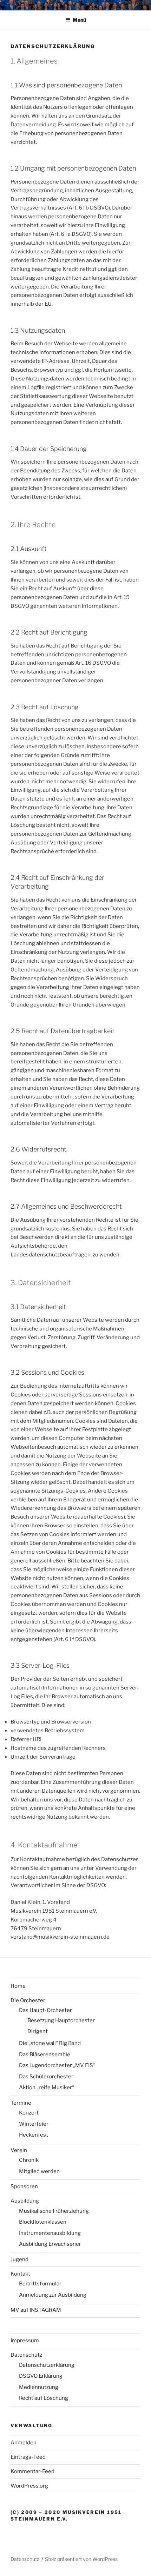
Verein (19, 2150)
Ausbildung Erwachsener (50, 2244)
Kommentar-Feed (32, 2471)
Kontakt (20, 2274)
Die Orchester (28, 2000)
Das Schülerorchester (46, 2077)
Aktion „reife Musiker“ (47, 2087)
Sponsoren (24, 2186)
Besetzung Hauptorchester (61, 2020)
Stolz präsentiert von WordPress (81, 2559)
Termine (21, 2103)
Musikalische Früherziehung (54, 2211)
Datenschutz (26, 2355)
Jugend (19, 2259)
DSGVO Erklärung (41, 2376)
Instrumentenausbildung (50, 2233)
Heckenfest (34, 2135)
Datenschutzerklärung (47, 2365)
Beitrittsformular (40, 2284)
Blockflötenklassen (43, 2222)
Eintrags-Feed (28, 2457)
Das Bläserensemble (45, 2054)
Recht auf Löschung (44, 2398)
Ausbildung (25, 2201)
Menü (79, 20)
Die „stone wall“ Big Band (50, 2043)
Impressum (25, 2341)
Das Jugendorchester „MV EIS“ (57, 2065)
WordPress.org (29, 2486)
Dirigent (38, 2031)
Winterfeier (34, 2124)
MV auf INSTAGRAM (36, 2310)
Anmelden (24, 2443)
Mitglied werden (39, 2171)
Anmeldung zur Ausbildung (53, 2295)
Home (18, 1986)
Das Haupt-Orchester (45, 2010)
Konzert (29, 2113)
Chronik (29, 2160)
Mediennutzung (39, 2387)
